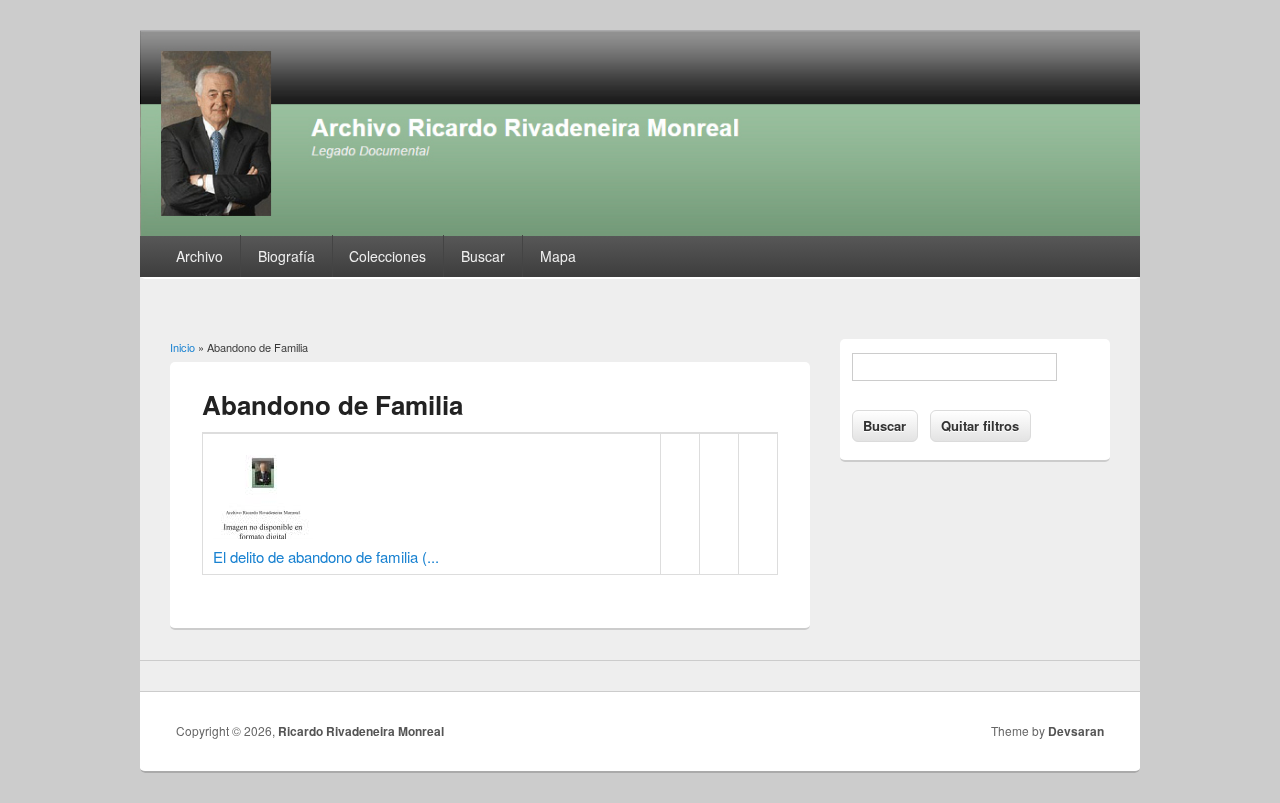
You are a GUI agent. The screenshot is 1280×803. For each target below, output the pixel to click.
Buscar (483, 256)
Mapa (558, 256)
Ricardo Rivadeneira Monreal (361, 731)
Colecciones (387, 256)
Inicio (182, 347)
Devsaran (1076, 731)
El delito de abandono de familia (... (326, 556)
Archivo (199, 256)
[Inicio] (640, 229)
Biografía (286, 256)
